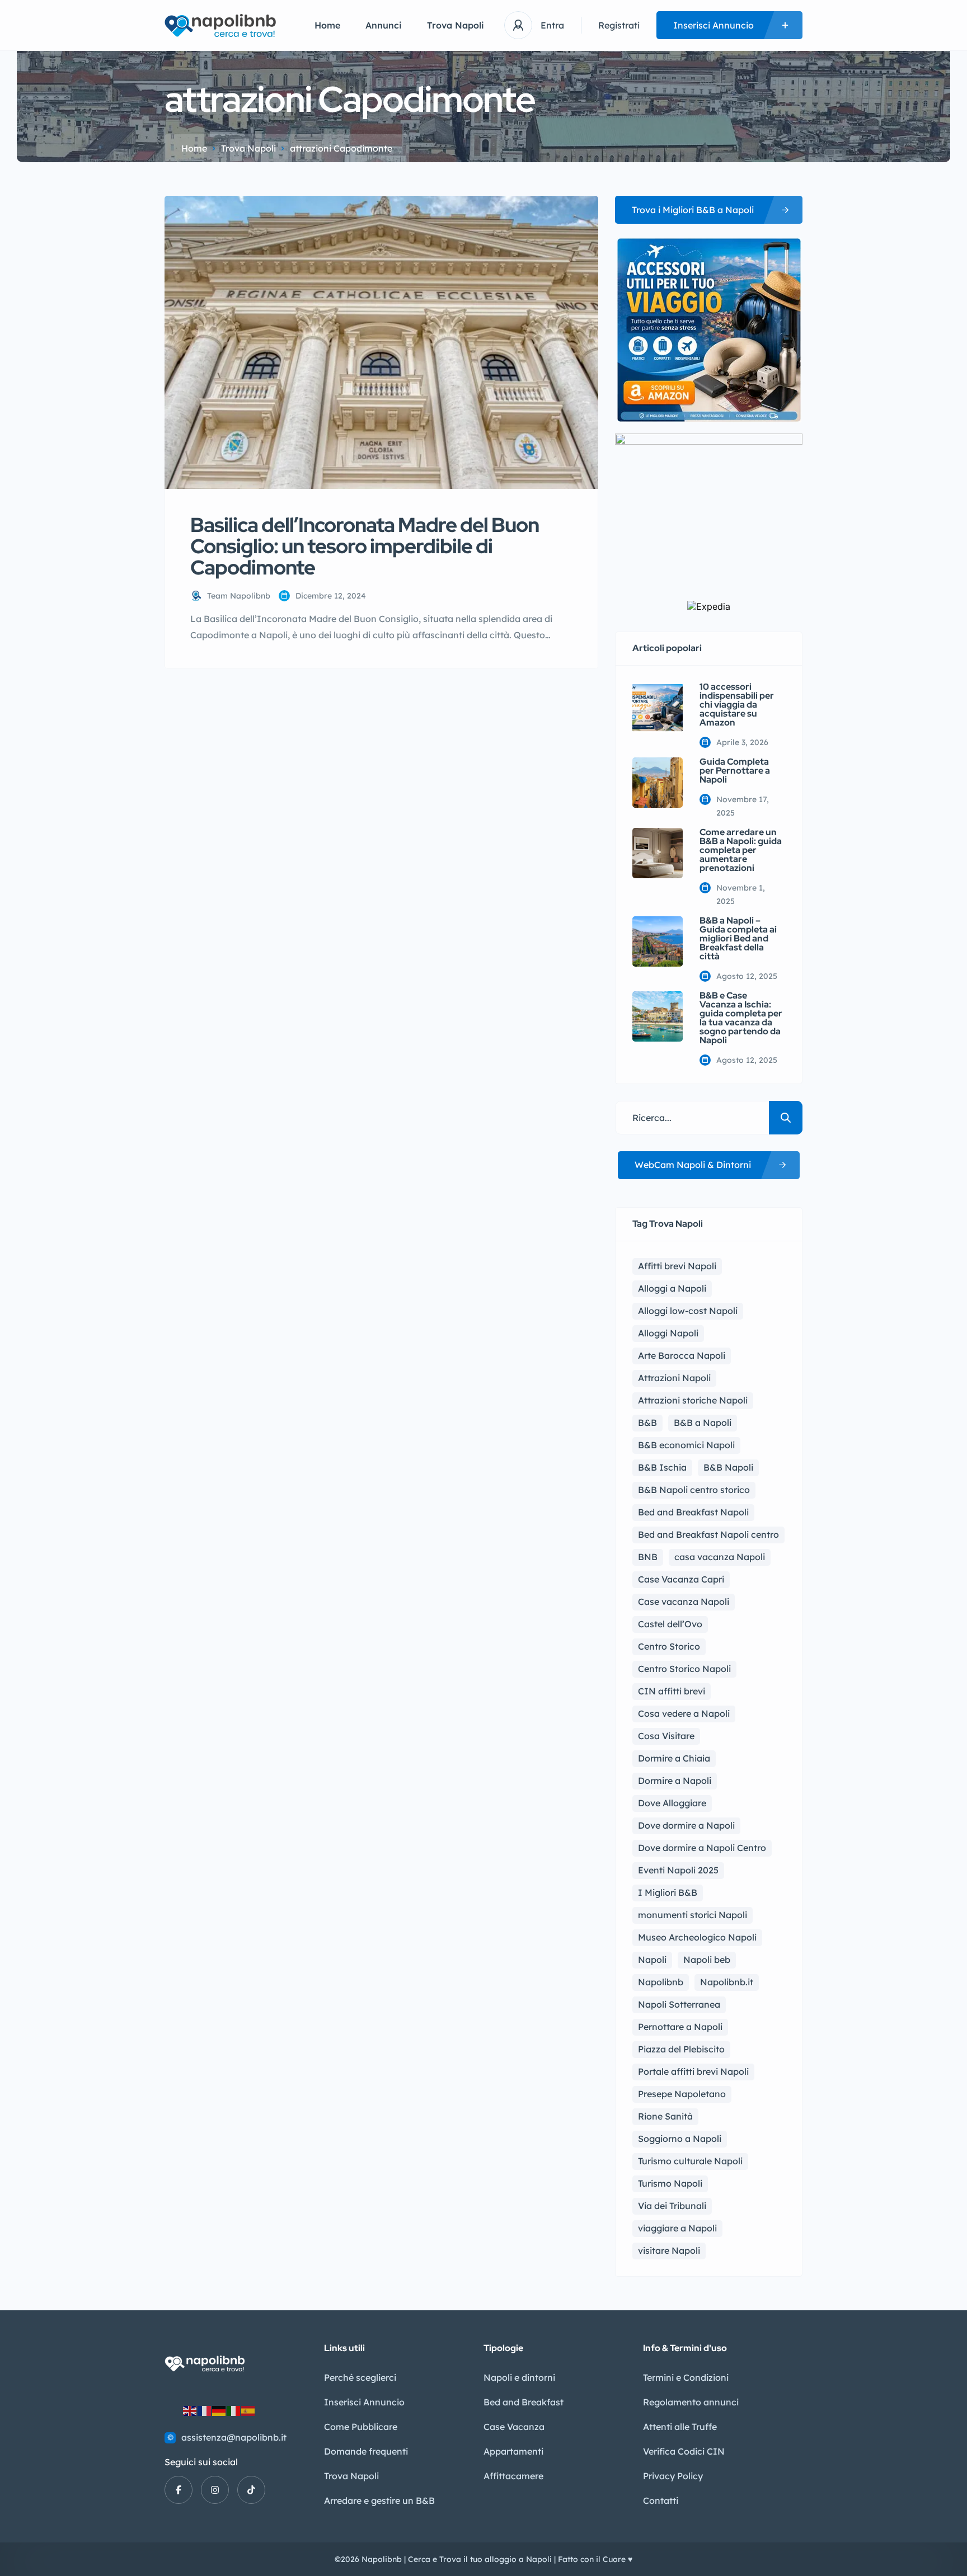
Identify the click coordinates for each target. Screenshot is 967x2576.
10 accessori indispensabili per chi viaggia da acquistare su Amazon (737, 705)
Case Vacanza (514, 2427)
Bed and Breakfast (524, 2402)
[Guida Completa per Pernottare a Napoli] (658, 783)
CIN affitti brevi (672, 1691)
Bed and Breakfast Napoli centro (708, 1534)
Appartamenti (513, 2451)
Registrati (619, 25)
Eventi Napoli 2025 (678, 1870)
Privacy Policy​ (673, 2476)
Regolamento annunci (691, 2402)
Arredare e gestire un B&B (379, 2500)
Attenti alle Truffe (680, 2427)
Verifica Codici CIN (684, 2451)
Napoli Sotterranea (679, 2004)
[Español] (248, 2410)
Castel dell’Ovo (670, 1624)
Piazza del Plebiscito (681, 2049)
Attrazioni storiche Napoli (693, 1400)
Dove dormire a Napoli (686, 1825)
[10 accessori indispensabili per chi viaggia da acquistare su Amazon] (658, 708)
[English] (190, 2410)
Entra (552, 25)
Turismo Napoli (670, 2183)
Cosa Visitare (666, 1736)
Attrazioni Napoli (674, 1378)
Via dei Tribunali (672, 2206)
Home (327, 25)
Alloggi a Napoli (672, 1288)
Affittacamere (513, 2476)
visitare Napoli (669, 2250)
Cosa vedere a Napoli (684, 1713)
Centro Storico (669, 1646)
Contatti (661, 2500)
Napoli (652, 1960)
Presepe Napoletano (682, 2094)
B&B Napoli (728, 1467)
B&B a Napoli (703, 1423)
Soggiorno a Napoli (680, 2139)
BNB (648, 1557)
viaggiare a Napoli (677, 2228)
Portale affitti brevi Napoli (693, 2071)
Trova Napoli (456, 25)
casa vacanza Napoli (720, 1557)
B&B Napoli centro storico (694, 1490)
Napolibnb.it (727, 1982)
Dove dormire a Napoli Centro (702, 1848)
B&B (647, 1423)
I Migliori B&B (668, 1892)
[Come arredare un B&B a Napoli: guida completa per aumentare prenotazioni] (658, 853)
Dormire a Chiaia (674, 1758)
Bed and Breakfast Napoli (693, 1512)
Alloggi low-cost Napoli (688, 1311)
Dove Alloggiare (672, 1803)
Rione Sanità (665, 2116)
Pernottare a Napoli (680, 2027)
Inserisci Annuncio (364, 2402)
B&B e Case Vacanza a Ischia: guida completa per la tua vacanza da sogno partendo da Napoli (741, 1018)
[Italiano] (234, 2410)
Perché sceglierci (360, 2377)
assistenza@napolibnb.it (234, 2437)
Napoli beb (707, 1960)
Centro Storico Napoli (684, 1669)
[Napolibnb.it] (223, 25)
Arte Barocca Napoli (682, 1355)
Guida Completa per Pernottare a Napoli (735, 771)
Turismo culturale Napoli (690, 2161)
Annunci (384, 25)
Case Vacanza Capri (681, 1579)
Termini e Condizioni (686, 2377)
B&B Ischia (662, 1467)
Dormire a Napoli (675, 1781)
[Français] (205, 2410)
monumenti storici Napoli (693, 1915)
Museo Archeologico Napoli (697, 1937)
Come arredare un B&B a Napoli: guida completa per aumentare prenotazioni (741, 850)
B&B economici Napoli (686, 1445)
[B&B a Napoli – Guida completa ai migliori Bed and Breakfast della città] (658, 941)
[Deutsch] (219, 2410)
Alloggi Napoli (668, 1333)
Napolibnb (661, 1982)
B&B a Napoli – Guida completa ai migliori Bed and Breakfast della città (738, 939)
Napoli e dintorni (519, 2377)
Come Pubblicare (361, 2427)
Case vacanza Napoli (684, 1602)
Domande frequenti (366, 2451)
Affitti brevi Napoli (677, 1266)
